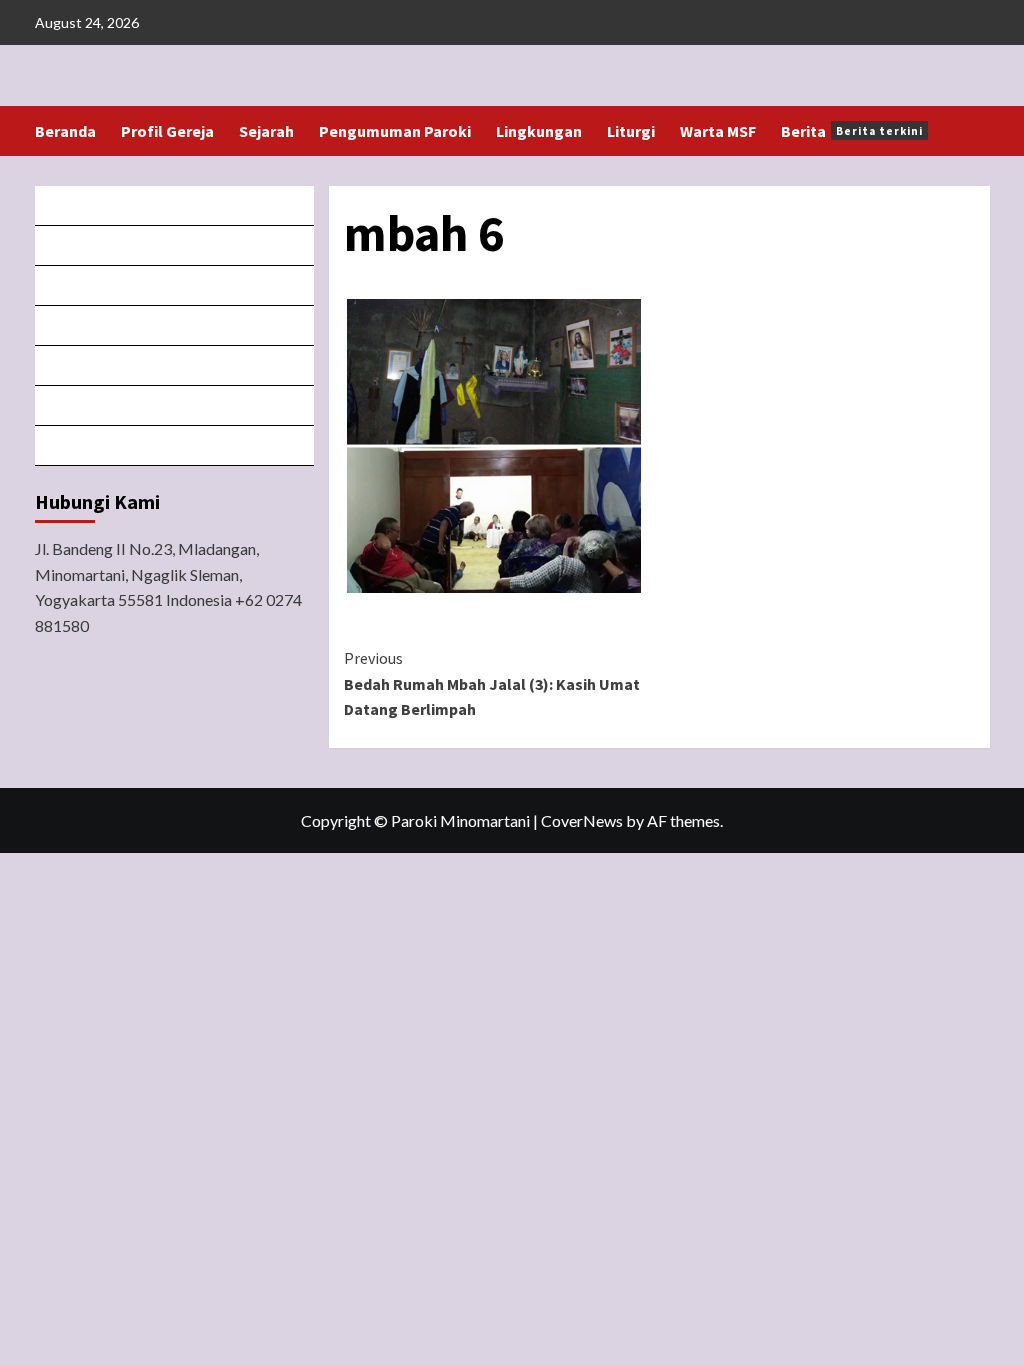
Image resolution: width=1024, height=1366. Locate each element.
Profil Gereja (167, 131)
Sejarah (266, 131)
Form (175, 365)
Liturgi (631, 131)
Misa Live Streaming (175, 245)
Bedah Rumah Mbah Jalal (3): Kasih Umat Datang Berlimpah (492, 683)
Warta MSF (718, 131)
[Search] (977, 131)
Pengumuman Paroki (395, 131)
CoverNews (582, 820)
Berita (852, 131)
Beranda (65, 131)
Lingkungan (539, 131)
